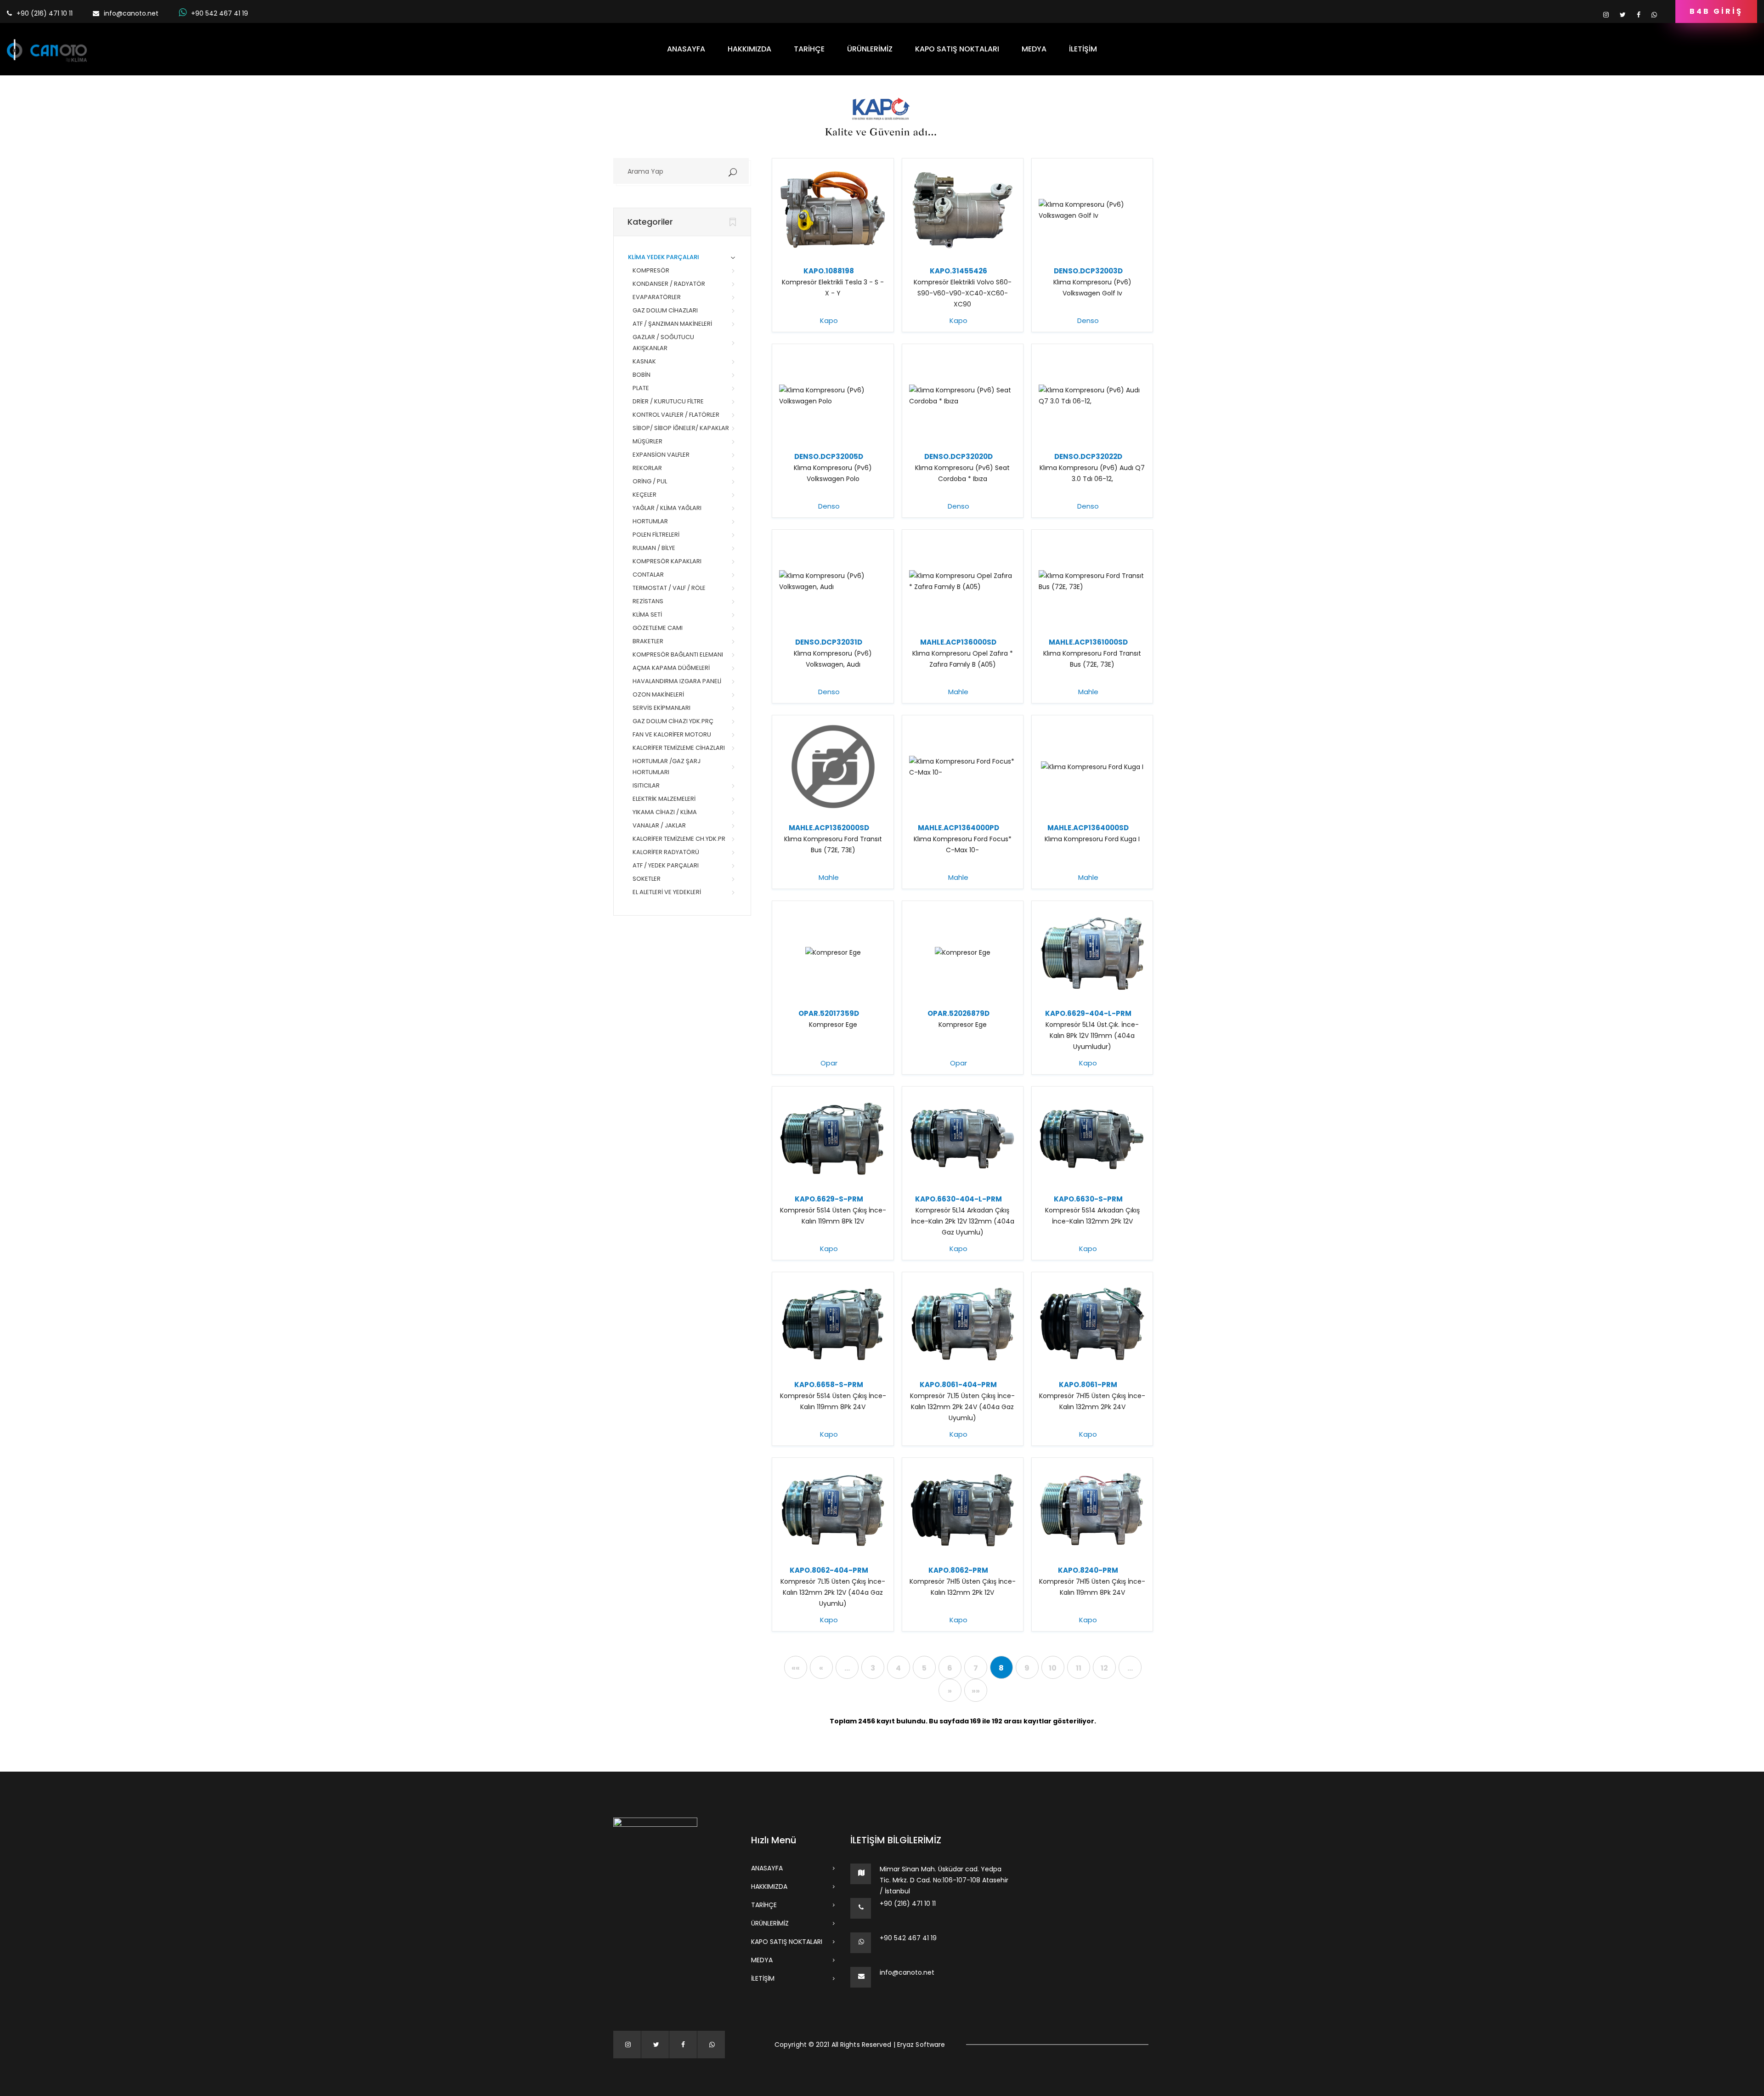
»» (976, 1691)
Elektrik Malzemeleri (664, 799)
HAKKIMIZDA (749, 49)
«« (796, 1668)
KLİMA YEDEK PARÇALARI (664, 257)
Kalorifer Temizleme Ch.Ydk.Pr (679, 839)
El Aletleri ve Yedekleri (667, 892)
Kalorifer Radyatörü (666, 852)
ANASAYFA (686, 49)
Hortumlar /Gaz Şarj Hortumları (667, 767)
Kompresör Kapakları (667, 561)
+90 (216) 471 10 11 (908, 1903)
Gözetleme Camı (658, 628)
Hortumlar (650, 521)
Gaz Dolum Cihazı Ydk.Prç (673, 721)
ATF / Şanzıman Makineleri (672, 324)
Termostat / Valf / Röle (669, 588)
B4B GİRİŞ (1716, 11)
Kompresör (651, 270)
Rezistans (648, 601)
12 (1104, 1668)
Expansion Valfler (661, 455)
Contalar (648, 575)
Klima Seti (647, 615)
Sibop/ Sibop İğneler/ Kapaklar (681, 428)
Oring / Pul (650, 481)
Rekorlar (647, 468)
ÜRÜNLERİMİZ (870, 49)
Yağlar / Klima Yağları (667, 508)
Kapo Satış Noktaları (957, 49)
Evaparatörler (657, 297)
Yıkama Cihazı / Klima (665, 812)
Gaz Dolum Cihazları (665, 310)
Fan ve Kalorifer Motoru (672, 734)
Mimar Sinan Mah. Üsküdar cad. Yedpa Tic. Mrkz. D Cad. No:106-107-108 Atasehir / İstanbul (944, 1880)
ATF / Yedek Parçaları (666, 865)
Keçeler (645, 495)
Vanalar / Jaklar (659, 825)
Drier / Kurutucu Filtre (668, 401)
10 (1053, 1668)
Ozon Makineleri (658, 694)
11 (1079, 1668)
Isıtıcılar (646, 785)
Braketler (648, 641)
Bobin (642, 375)
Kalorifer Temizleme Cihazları (679, 748)
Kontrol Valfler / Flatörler (676, 415)
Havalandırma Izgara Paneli (677, 681)
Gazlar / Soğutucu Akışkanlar (663, 343)
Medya (1034, 49)
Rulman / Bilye (654, 548)
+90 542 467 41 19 (220, 13)
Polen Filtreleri (656, 535)
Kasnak (644, 361)
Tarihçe (809, 49)
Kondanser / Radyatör (669, 284)
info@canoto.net (131, 13)
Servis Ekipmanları (661, 708)
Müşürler (647, 441)
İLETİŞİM (1083, 49)
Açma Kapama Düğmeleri (671, 668)
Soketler (647, 879)
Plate (641, 388)
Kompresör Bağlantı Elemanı (678, 654)
